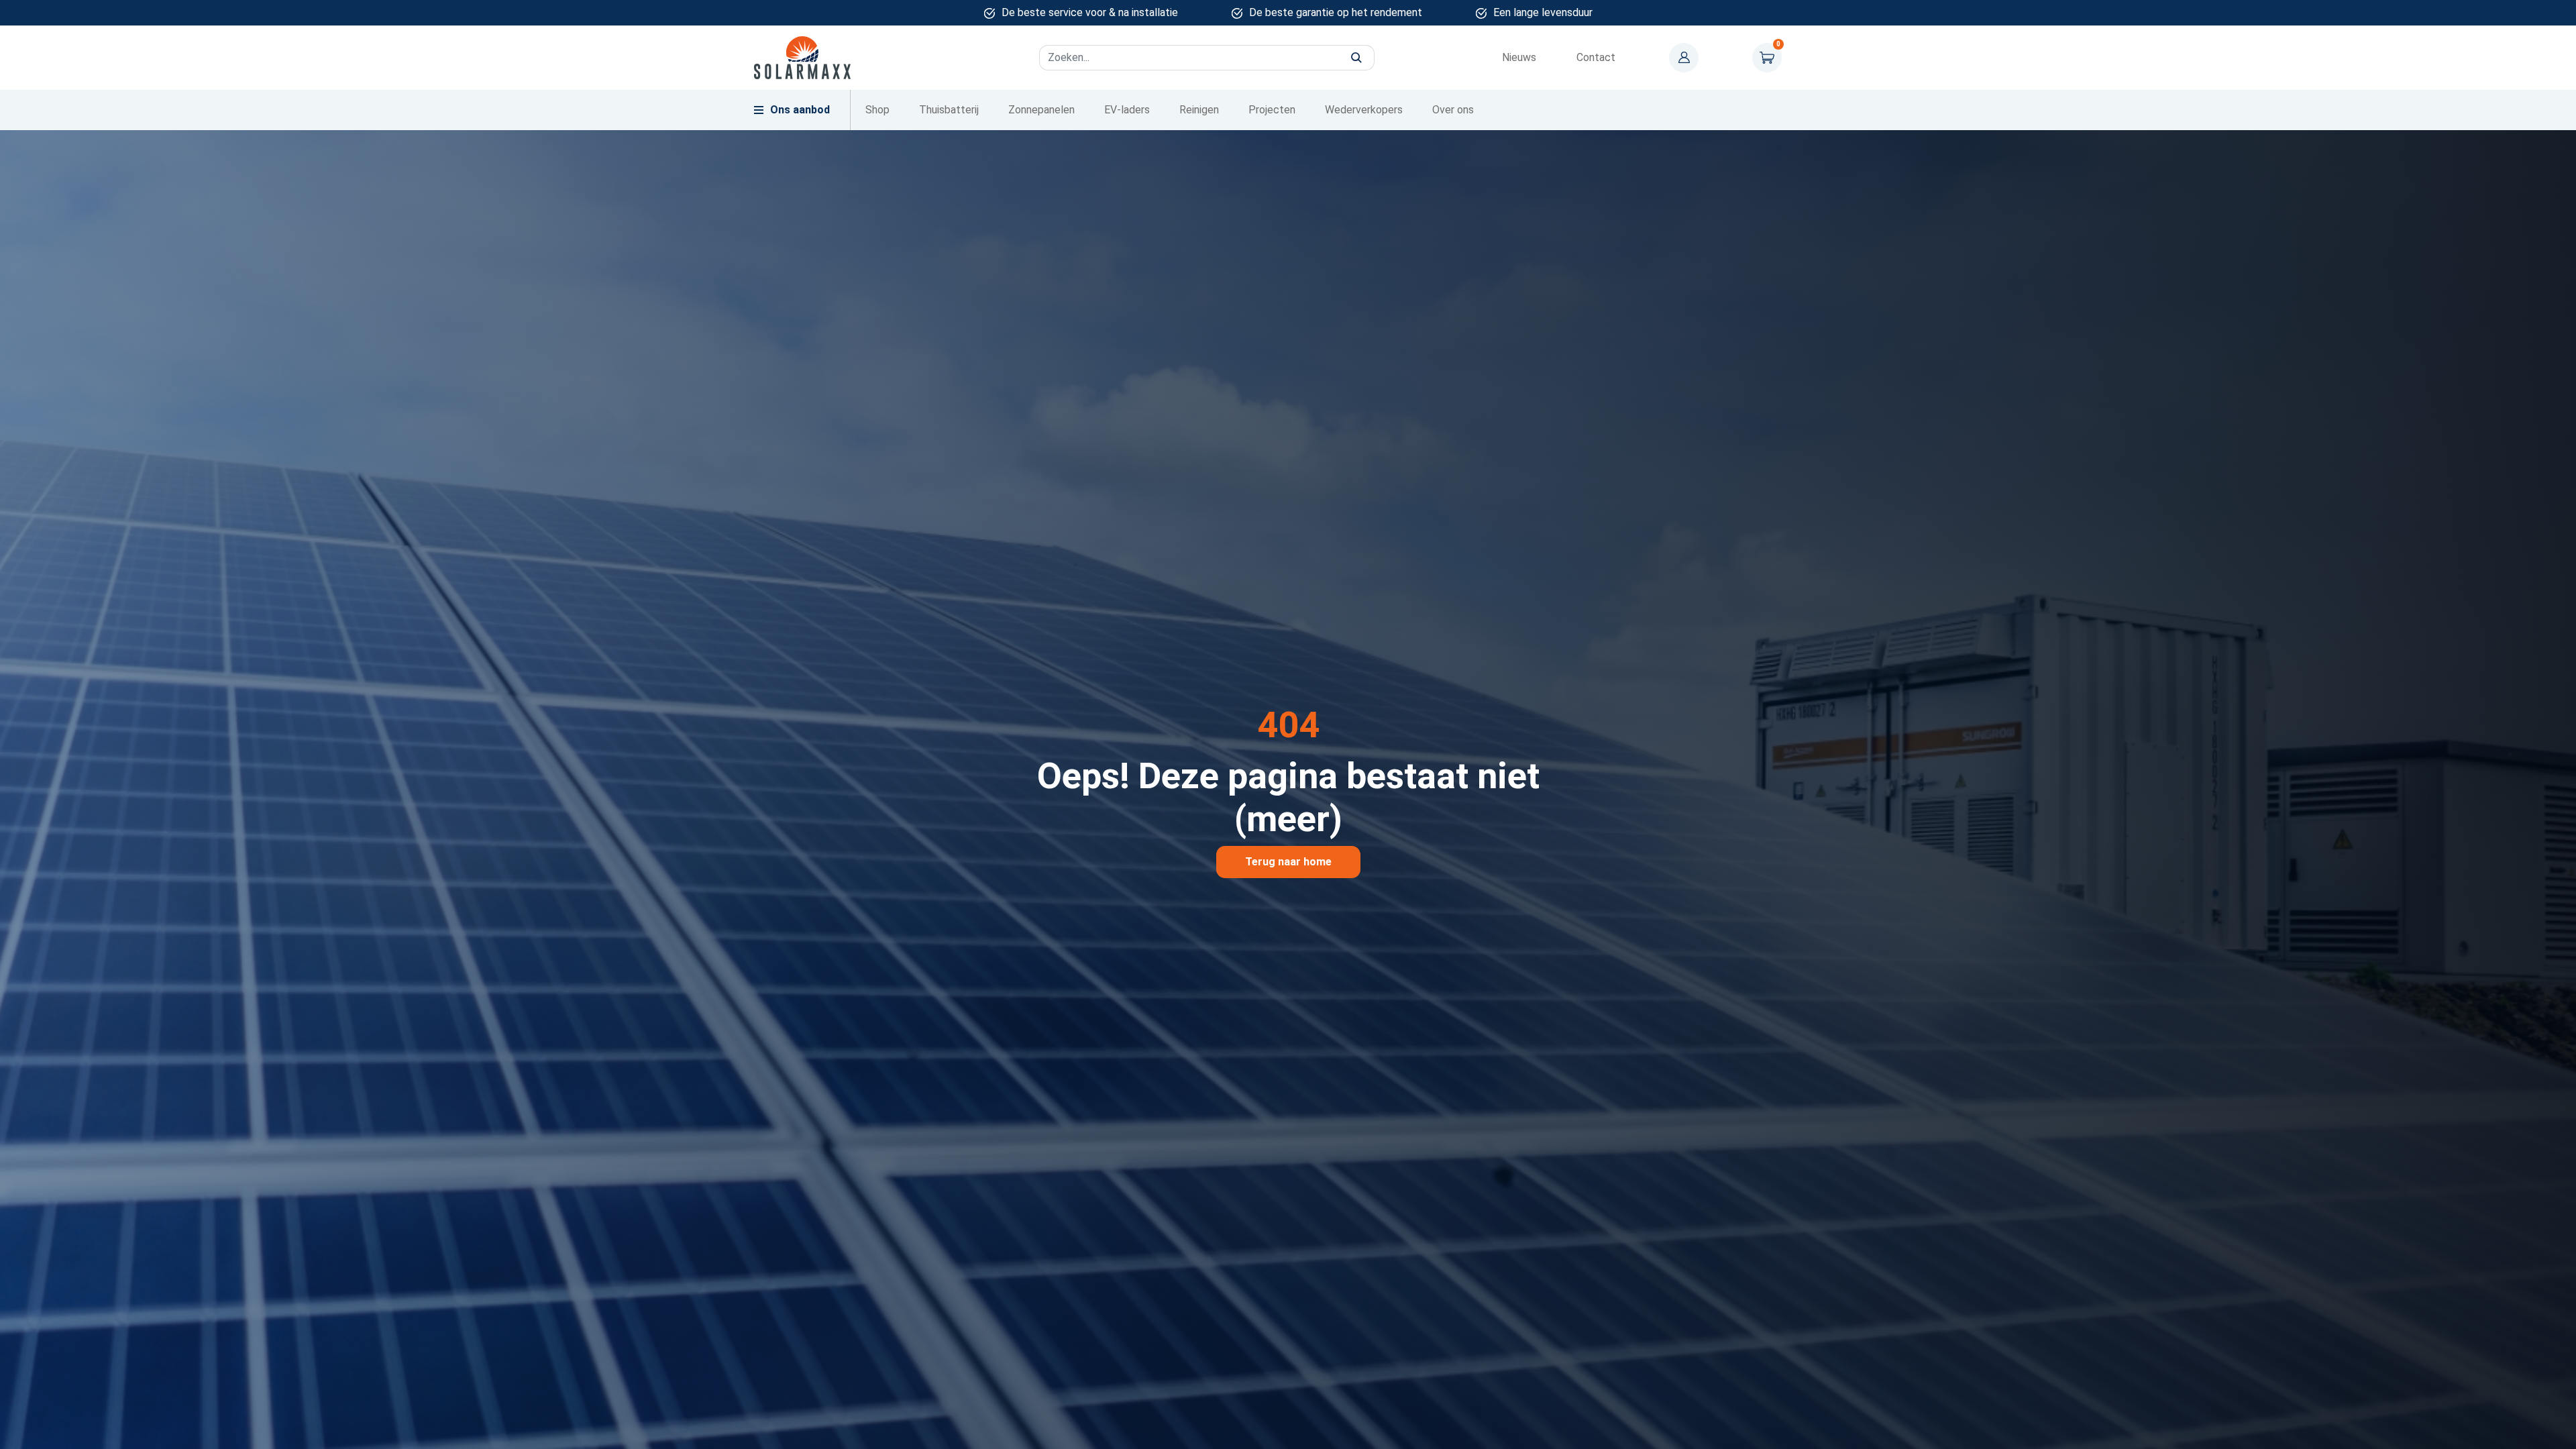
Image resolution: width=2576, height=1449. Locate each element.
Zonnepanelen (1041, 110)
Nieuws (1519, 57)
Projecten (1272, 110)
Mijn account (1684, 58)
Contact (1596, 57)
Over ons (1453, 110)
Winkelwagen (1767, 58)
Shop (877, 110)
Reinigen (1199, 110)
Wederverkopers (1364, 110)
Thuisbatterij (949, 110)
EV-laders (1127, 110)
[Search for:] (1207, 58)
